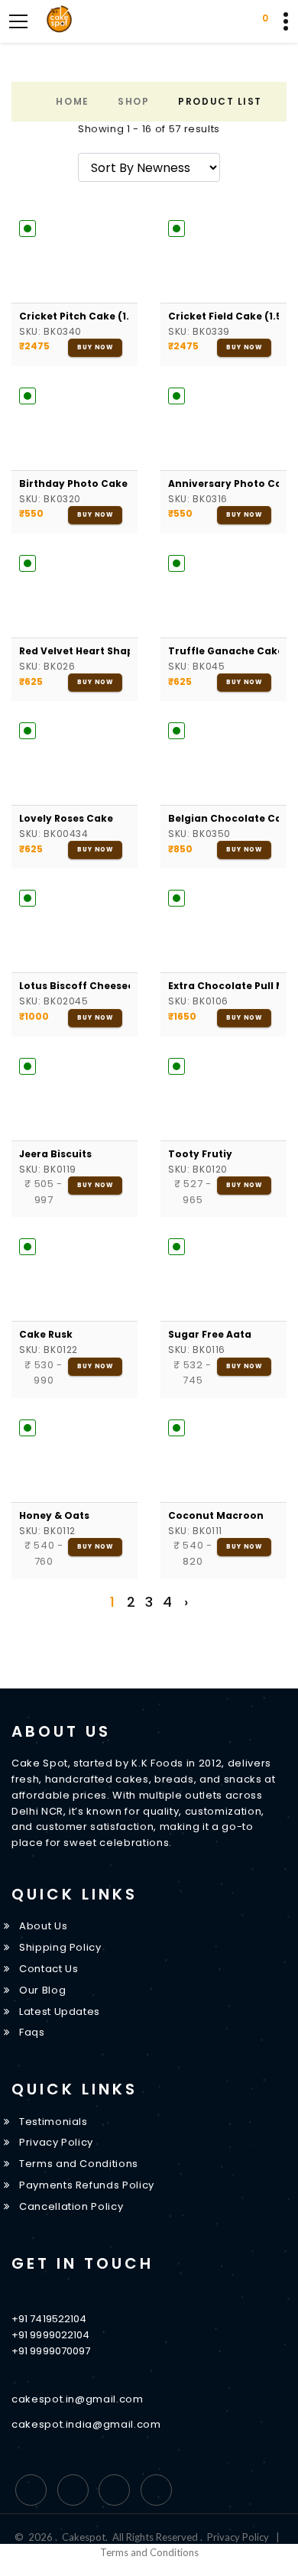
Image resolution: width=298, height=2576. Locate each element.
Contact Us (49, 1969)
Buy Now (95, 347)
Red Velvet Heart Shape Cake (74, 651)
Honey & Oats (54, 1515)
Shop (133, 101)
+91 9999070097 (51, 2351)
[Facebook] (31, 2490)
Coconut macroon (216, 1515)
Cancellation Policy (71, 2206)
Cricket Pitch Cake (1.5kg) (74, 316)
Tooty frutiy (200, 1154)
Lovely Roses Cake (66, 818)
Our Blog (42, 1990)
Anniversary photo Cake (223, 483)
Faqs (32, 2032)
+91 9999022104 (50, 2335)
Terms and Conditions (79, 2164)
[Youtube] (156, 2490)
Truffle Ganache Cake (223, 651)
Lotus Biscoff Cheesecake (74, 986)
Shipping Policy (60, 1947)
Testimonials (53, 2122)
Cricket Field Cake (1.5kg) (223, 316)
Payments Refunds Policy (87, 2185)
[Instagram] (114, 2490)
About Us (43, 1926)
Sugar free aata (210, 1334)
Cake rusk (46, 1334)
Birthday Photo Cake (73, 483)
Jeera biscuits (55, 1154)
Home (72, 101)
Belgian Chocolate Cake (223, 818)
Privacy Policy (56, 2142)
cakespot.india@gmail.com (86, 2424)
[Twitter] (73, 2490)
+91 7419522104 (49, 2319)
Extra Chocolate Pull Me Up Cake (223, 986)
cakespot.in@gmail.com (78, 2399)
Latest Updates (60, 2011)
